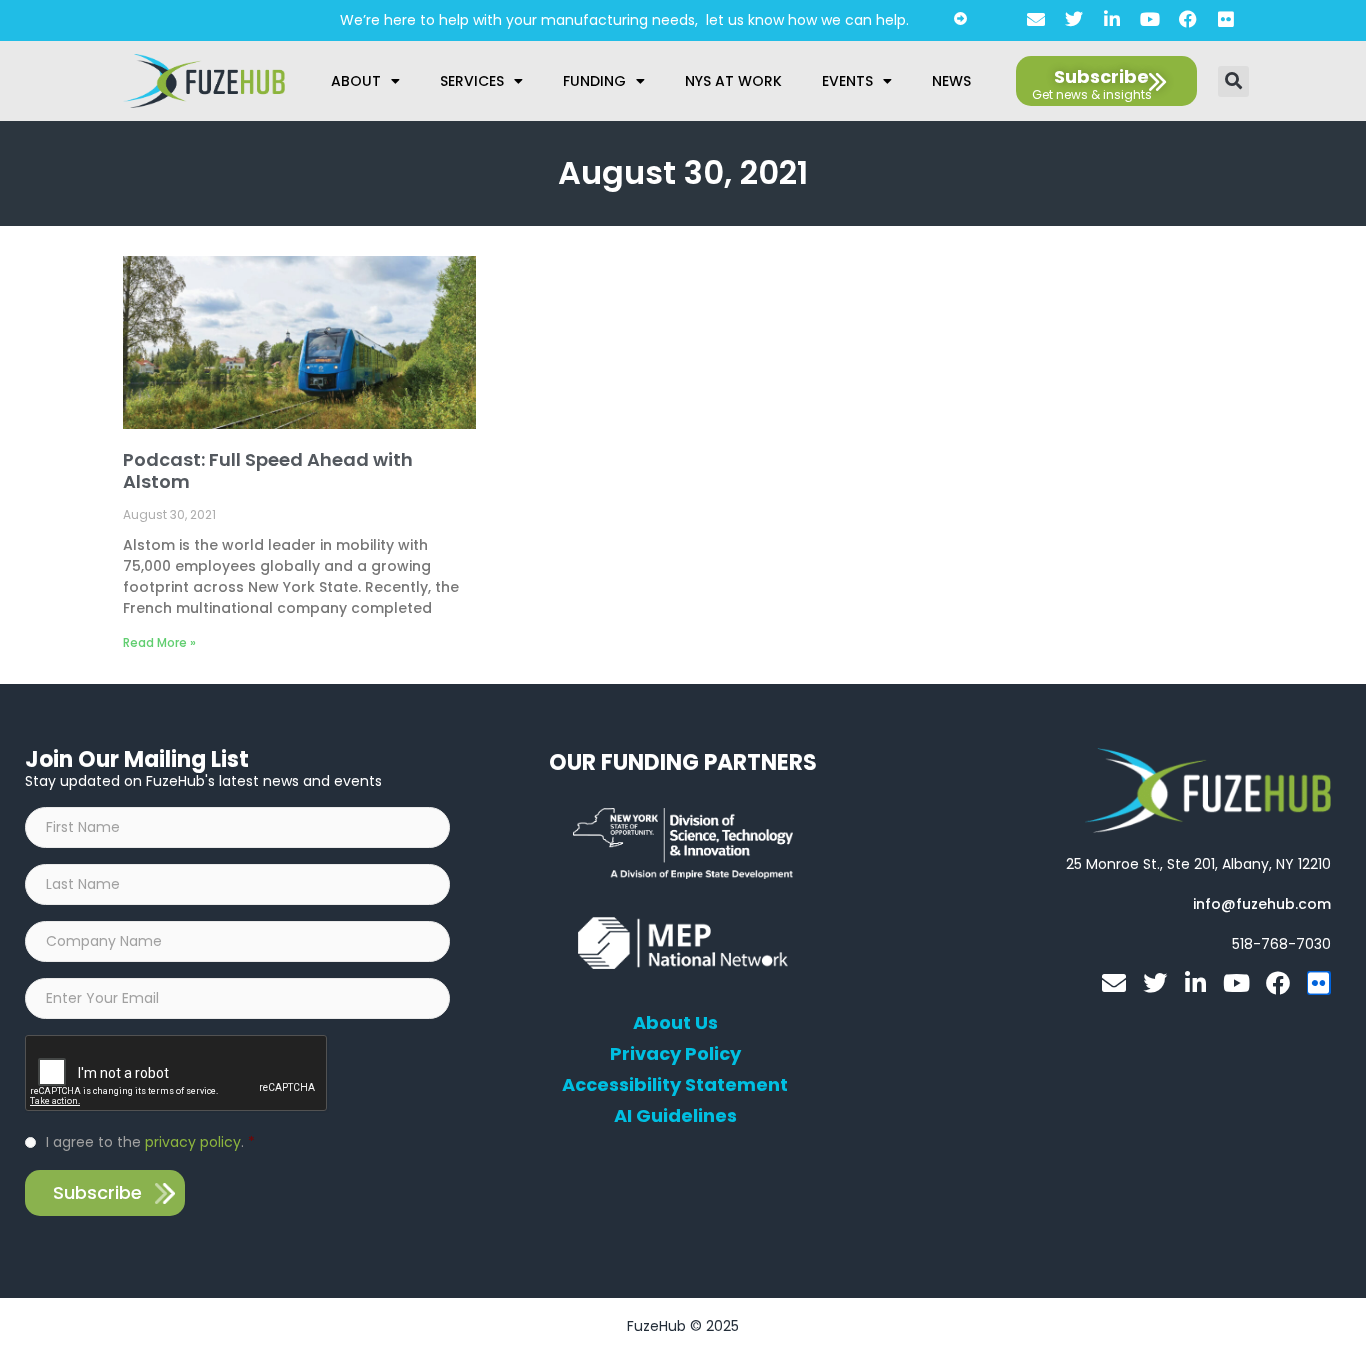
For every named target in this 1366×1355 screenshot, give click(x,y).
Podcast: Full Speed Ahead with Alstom (268, 470)
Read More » (159, 642)
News (951, 81)
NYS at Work (733, 81)
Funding (594, 81)
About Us (675, 1023)
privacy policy (193, 1142)
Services (472, 81)
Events (847, 81)
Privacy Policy (675, 1054)
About (356, 81)
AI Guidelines (675, 1116)
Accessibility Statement (675, 1085)
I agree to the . (150, 1142)
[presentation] (177, 1074)
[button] (1233, 81)
